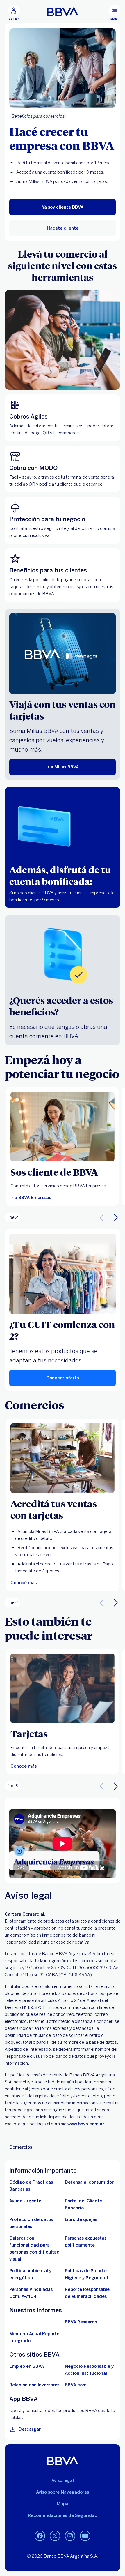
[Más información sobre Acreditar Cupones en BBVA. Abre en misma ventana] (63, 1458)
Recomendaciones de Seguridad (63, 2515)
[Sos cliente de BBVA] (63, 1127)
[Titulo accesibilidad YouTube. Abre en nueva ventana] (85, 2536)
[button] (116, 1217)
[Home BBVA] (63, 12)
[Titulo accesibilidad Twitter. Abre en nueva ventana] (55, 2536)
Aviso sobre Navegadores (63, 2492)
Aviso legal (63, 2480)
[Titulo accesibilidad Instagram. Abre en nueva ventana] (70, 2536)
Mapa (63, 2504)
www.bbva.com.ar (86, 2124)
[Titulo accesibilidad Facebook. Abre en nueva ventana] (40, 2536)
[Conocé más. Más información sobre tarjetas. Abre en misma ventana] (63, 1689)
